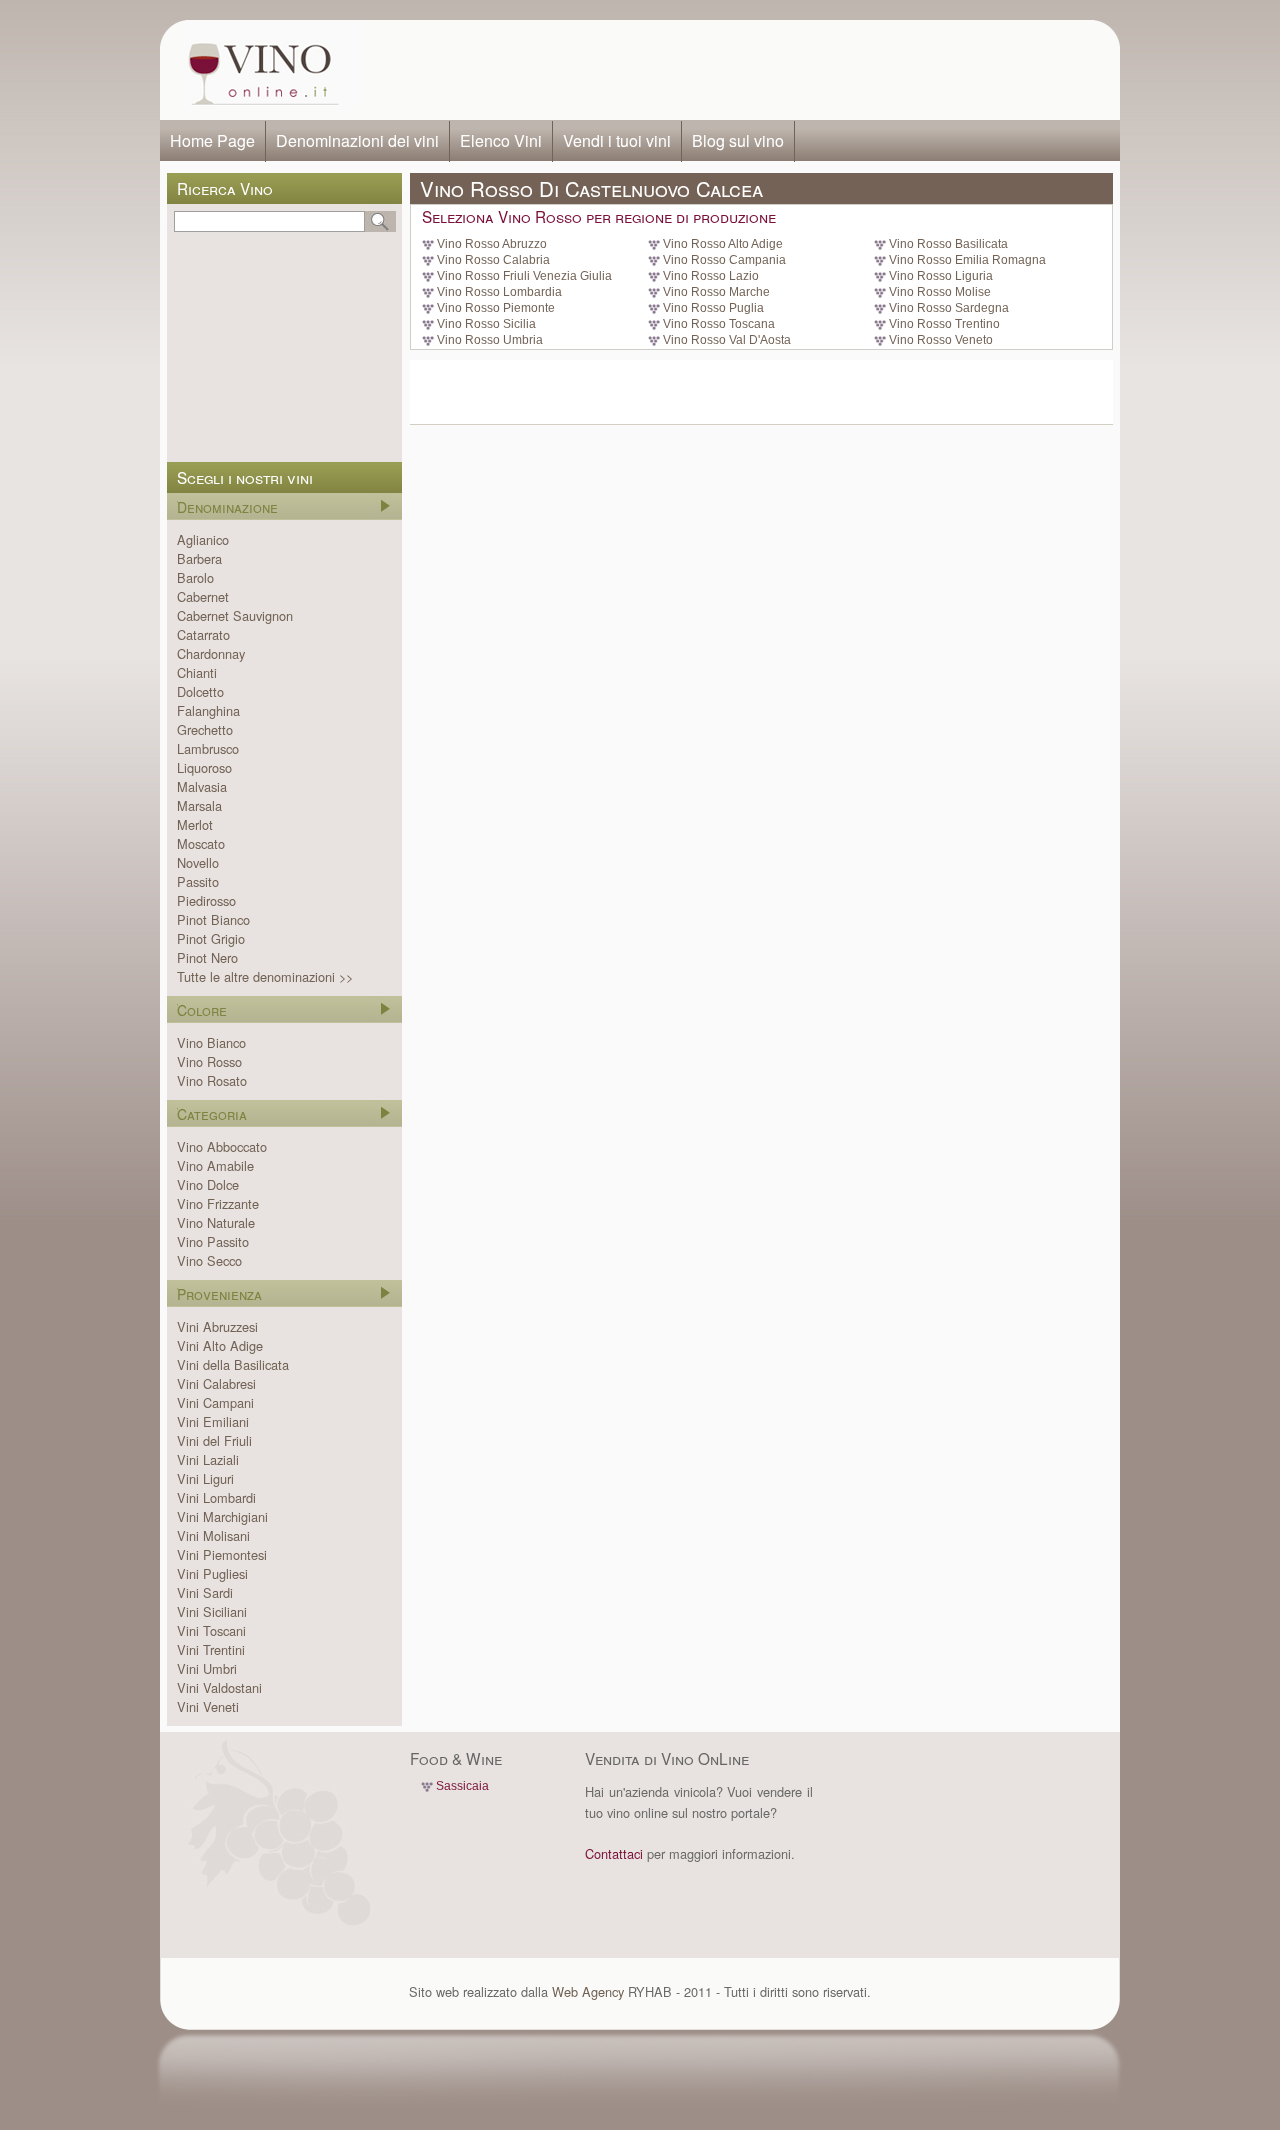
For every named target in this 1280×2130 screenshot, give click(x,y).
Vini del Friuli (214, 1440)
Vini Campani (215, 1402)
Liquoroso (204, 767)
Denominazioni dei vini (357, 140)
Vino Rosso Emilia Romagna (967, 260)
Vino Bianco (211, 1042)
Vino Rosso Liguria (941, 276)
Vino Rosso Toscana (719, 324)
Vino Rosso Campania (724, 260)
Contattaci (614, 1853)
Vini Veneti (208, 1706)
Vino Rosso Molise (940, 292)
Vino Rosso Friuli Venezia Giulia (524, 276)
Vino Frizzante (218, 1203)
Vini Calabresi (216, 1383)
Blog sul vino (738, 140)
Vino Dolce (208, 1184)
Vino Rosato (212, 1080)
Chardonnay (211, 653)
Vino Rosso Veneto (941, 340)
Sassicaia (462, 1786)
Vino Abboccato (222, 1146)
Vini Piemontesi (222, 1554)
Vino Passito (213, 1241)
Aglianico (203, 539)
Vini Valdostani (219, 1687)
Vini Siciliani (212, 1611)
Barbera (199, 558)
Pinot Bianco (213, 919)
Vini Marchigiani (222, 1516)
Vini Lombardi (216, 1497)
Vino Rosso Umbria (490, 340)
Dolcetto (200, 691)
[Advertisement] (736, 70)
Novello (198, 862)
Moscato (201, 843)
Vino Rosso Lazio (711, 276)
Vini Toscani (211, 1630)
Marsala (199, 805)
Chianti (197, 672)
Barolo (195, 577)
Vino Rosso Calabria (493, 260)
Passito (198, 881)
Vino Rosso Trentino (944, 324)
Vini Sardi (205, 1592)
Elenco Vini (501, 140)
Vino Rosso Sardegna (949, 308)
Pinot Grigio (211, 938)
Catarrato (203, 634)
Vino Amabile (215, 1165)
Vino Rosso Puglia (713, 308)
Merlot (195, 824)
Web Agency (588, 1991)
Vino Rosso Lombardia (499, 292)
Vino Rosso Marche (716, 292)
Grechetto (205, 729)
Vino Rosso (209, 1061)
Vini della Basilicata (233, 1364)
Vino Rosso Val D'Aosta (727, 340)
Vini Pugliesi (212, 1573)
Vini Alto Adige (220, 1345)
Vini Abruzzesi (217, 1326)
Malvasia (202, 786)
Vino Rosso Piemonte (496, 308)
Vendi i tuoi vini (617, 140)
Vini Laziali (208, 1459)
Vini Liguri (205, 1478)
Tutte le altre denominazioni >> (265, 976)
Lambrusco (208, 748)
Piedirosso (206, 900)
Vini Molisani (213, 1535)
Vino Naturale (216, 1222)
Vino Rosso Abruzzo (492, 244)
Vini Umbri (207, 1668)
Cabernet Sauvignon (235, 615)
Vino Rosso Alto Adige (723, 244)
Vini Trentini (211, 1649)
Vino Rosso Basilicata (948, 244)
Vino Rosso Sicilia (486, 324)
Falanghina (208, 710)
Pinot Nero (207, 957)
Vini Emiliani (213, 1421)
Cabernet (203, 596)
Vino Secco (209, 1260)
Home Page (212, 140)
